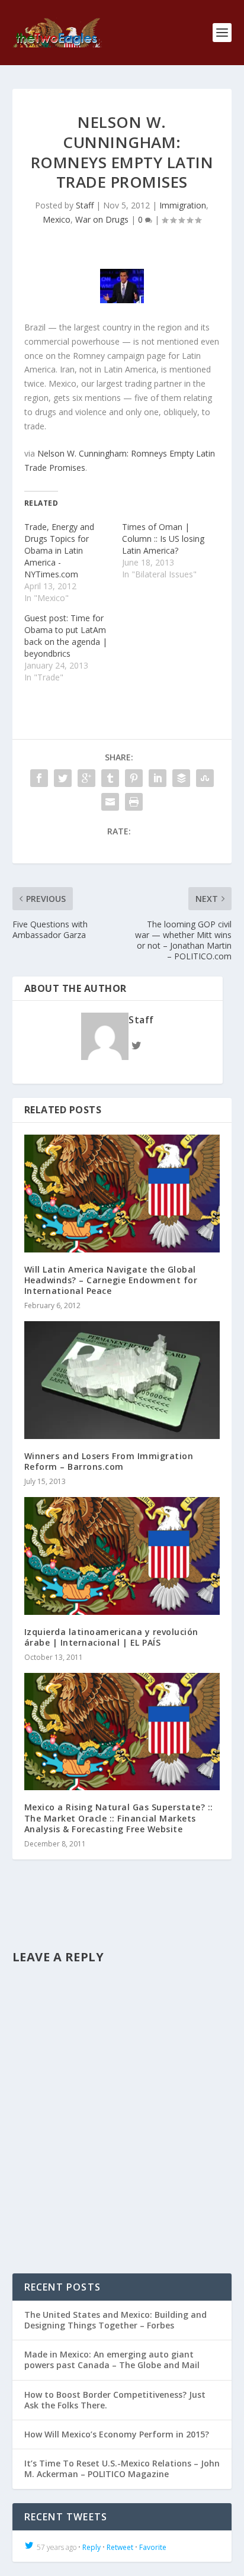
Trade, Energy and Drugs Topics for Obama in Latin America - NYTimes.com (59, 550)
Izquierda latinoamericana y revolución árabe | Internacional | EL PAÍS (111, 1637)
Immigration (183, 205)
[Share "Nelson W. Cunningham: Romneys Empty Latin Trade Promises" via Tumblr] (110, 778)
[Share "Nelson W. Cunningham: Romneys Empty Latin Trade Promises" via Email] (110, 802)
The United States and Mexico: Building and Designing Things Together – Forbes (115, 2320)
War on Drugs (102, 219)
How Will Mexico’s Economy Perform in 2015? (117, 2434)
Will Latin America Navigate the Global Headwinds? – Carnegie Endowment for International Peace (111, 1280)
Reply (91, 2547)
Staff (85, 205)
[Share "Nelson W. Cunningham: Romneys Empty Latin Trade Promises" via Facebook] (39, 778)
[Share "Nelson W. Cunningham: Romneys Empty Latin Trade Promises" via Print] (134, 802)
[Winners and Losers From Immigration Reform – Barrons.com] (122, 1380)
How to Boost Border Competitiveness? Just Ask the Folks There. (115, 2400)
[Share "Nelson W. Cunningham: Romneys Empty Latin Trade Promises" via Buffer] (181, 778)
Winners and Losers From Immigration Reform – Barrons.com (109, 1461)
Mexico (57, 219)
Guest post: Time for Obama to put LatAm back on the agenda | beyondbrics (66, 636)
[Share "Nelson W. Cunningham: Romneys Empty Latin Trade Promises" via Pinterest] (134, 778)
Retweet (120, 2547)
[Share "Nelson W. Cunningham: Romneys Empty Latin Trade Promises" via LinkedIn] (158, 778)
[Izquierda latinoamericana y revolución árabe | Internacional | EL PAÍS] (122, 1556)
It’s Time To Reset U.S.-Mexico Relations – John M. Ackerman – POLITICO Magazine (122, 2469)
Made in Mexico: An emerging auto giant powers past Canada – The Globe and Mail (112, 2360)
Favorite (153, 2547)
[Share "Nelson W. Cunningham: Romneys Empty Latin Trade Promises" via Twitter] (63, 778)
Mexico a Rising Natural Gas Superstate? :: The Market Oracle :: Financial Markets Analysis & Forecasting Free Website (119, 1818)
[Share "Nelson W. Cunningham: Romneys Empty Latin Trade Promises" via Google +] (86, 778)
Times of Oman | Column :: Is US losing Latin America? (163, 539)
